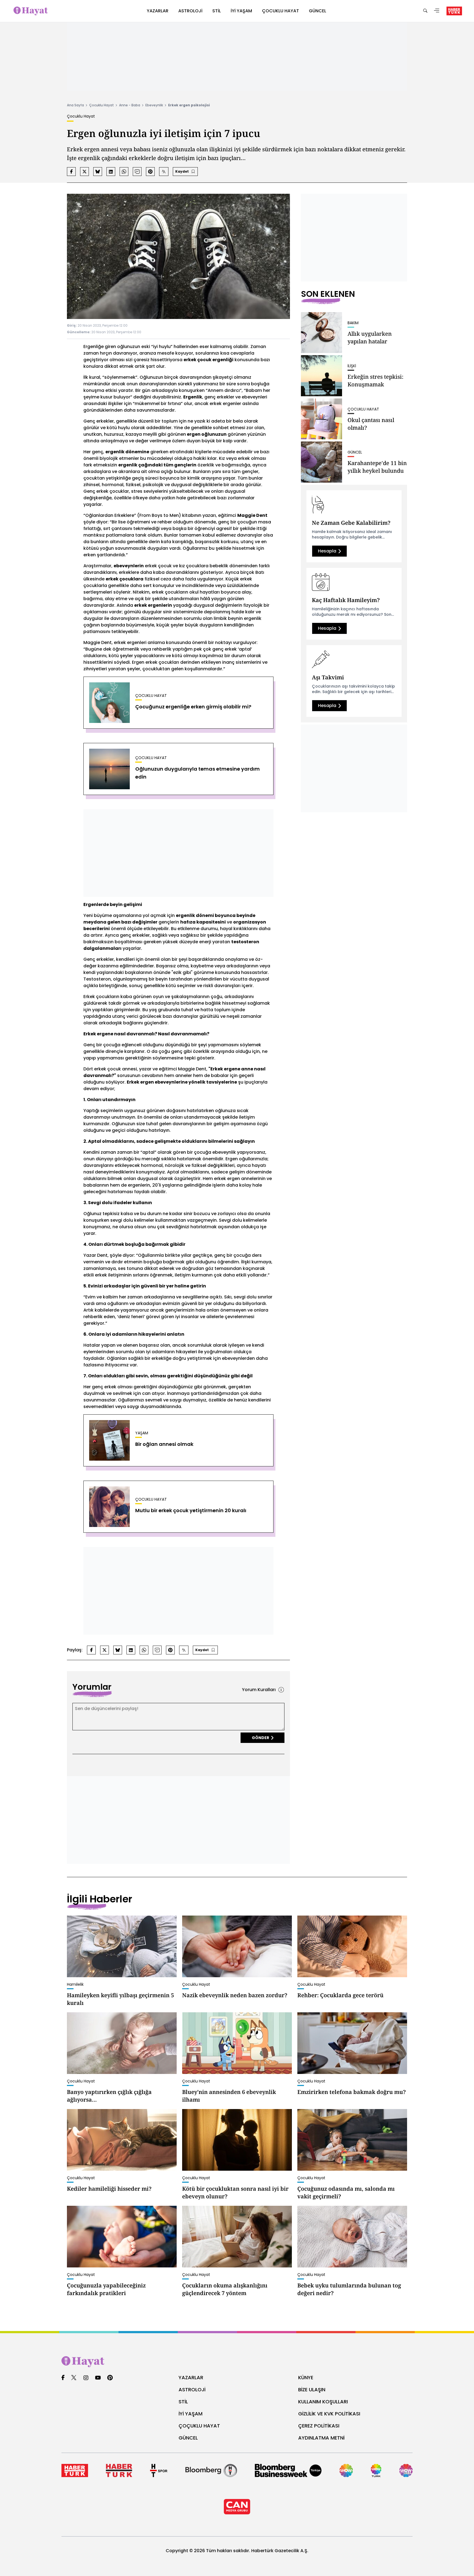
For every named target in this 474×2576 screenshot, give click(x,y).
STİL (183, 2402)
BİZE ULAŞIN (312, 2390)
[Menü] (437, 11)
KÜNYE (306, 2377)
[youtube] (98, 2378)
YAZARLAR (191, 2377)
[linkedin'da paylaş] (111, 172)
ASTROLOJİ (192, 2390)
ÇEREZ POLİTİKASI (319, 2426)
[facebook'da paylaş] (71, 172)
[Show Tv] (346, 2470)
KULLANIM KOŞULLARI (323, 2402)
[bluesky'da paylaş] (98, 172)
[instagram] (86, 2378)
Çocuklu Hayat (101, 105)
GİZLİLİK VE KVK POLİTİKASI (329, 2414)
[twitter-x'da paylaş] (84, 172)
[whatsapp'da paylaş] (124, 172)
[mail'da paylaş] (137, 172)
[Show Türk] (376, 2470)
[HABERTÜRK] (454, 11)
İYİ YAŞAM (191, 2414)
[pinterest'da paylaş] (150, 172)
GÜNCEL (188, 2438)
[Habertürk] (75, 2470)
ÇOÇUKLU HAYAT (199, 2426)
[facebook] (63, 2378)
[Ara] (425, 11)
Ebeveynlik (154, 105)
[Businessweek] (288, 2470)
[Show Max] (406, 2470)
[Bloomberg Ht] (211, 2470)
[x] (74, 2378)
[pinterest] (110, 2378)
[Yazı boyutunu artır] (164, 172)
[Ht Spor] (159, 2470)
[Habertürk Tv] (119, 2470)
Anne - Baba (130, 105)
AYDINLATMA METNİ (321, 2438)
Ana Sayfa (75, 105)
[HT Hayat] (237, 2362)
